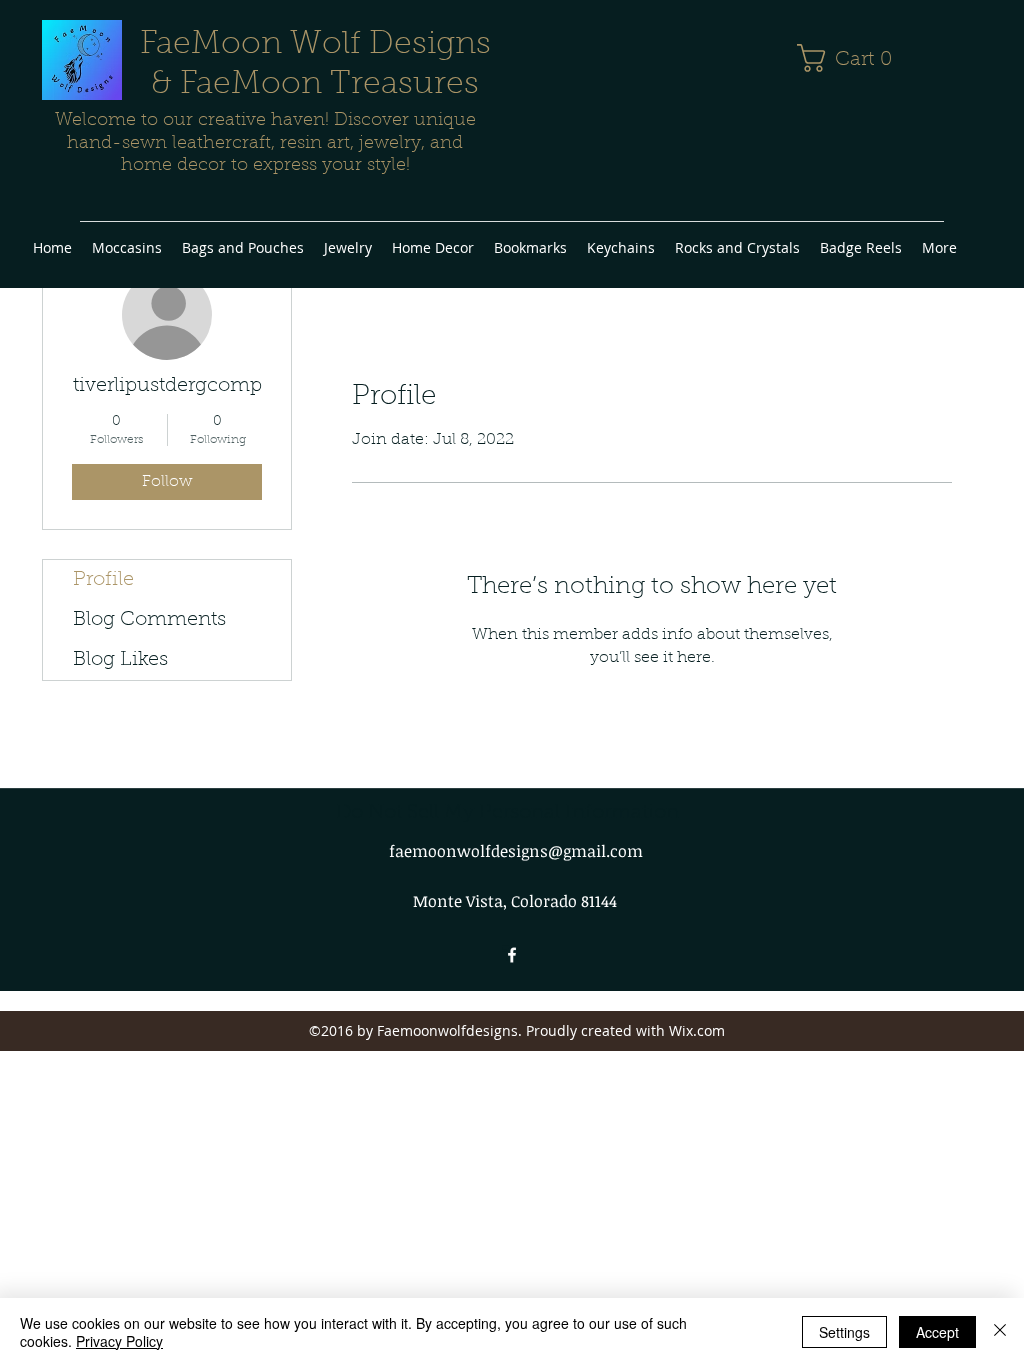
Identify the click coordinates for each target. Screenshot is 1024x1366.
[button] (852, 58)
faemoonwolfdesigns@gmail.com (516, 851)
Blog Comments (149, 620)
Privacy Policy (119, 1341)
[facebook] (512, 955)
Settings (844, 1332)
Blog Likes (120, 660)
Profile (103, 580)
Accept (937, 1332)
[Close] (1000, 1332)
